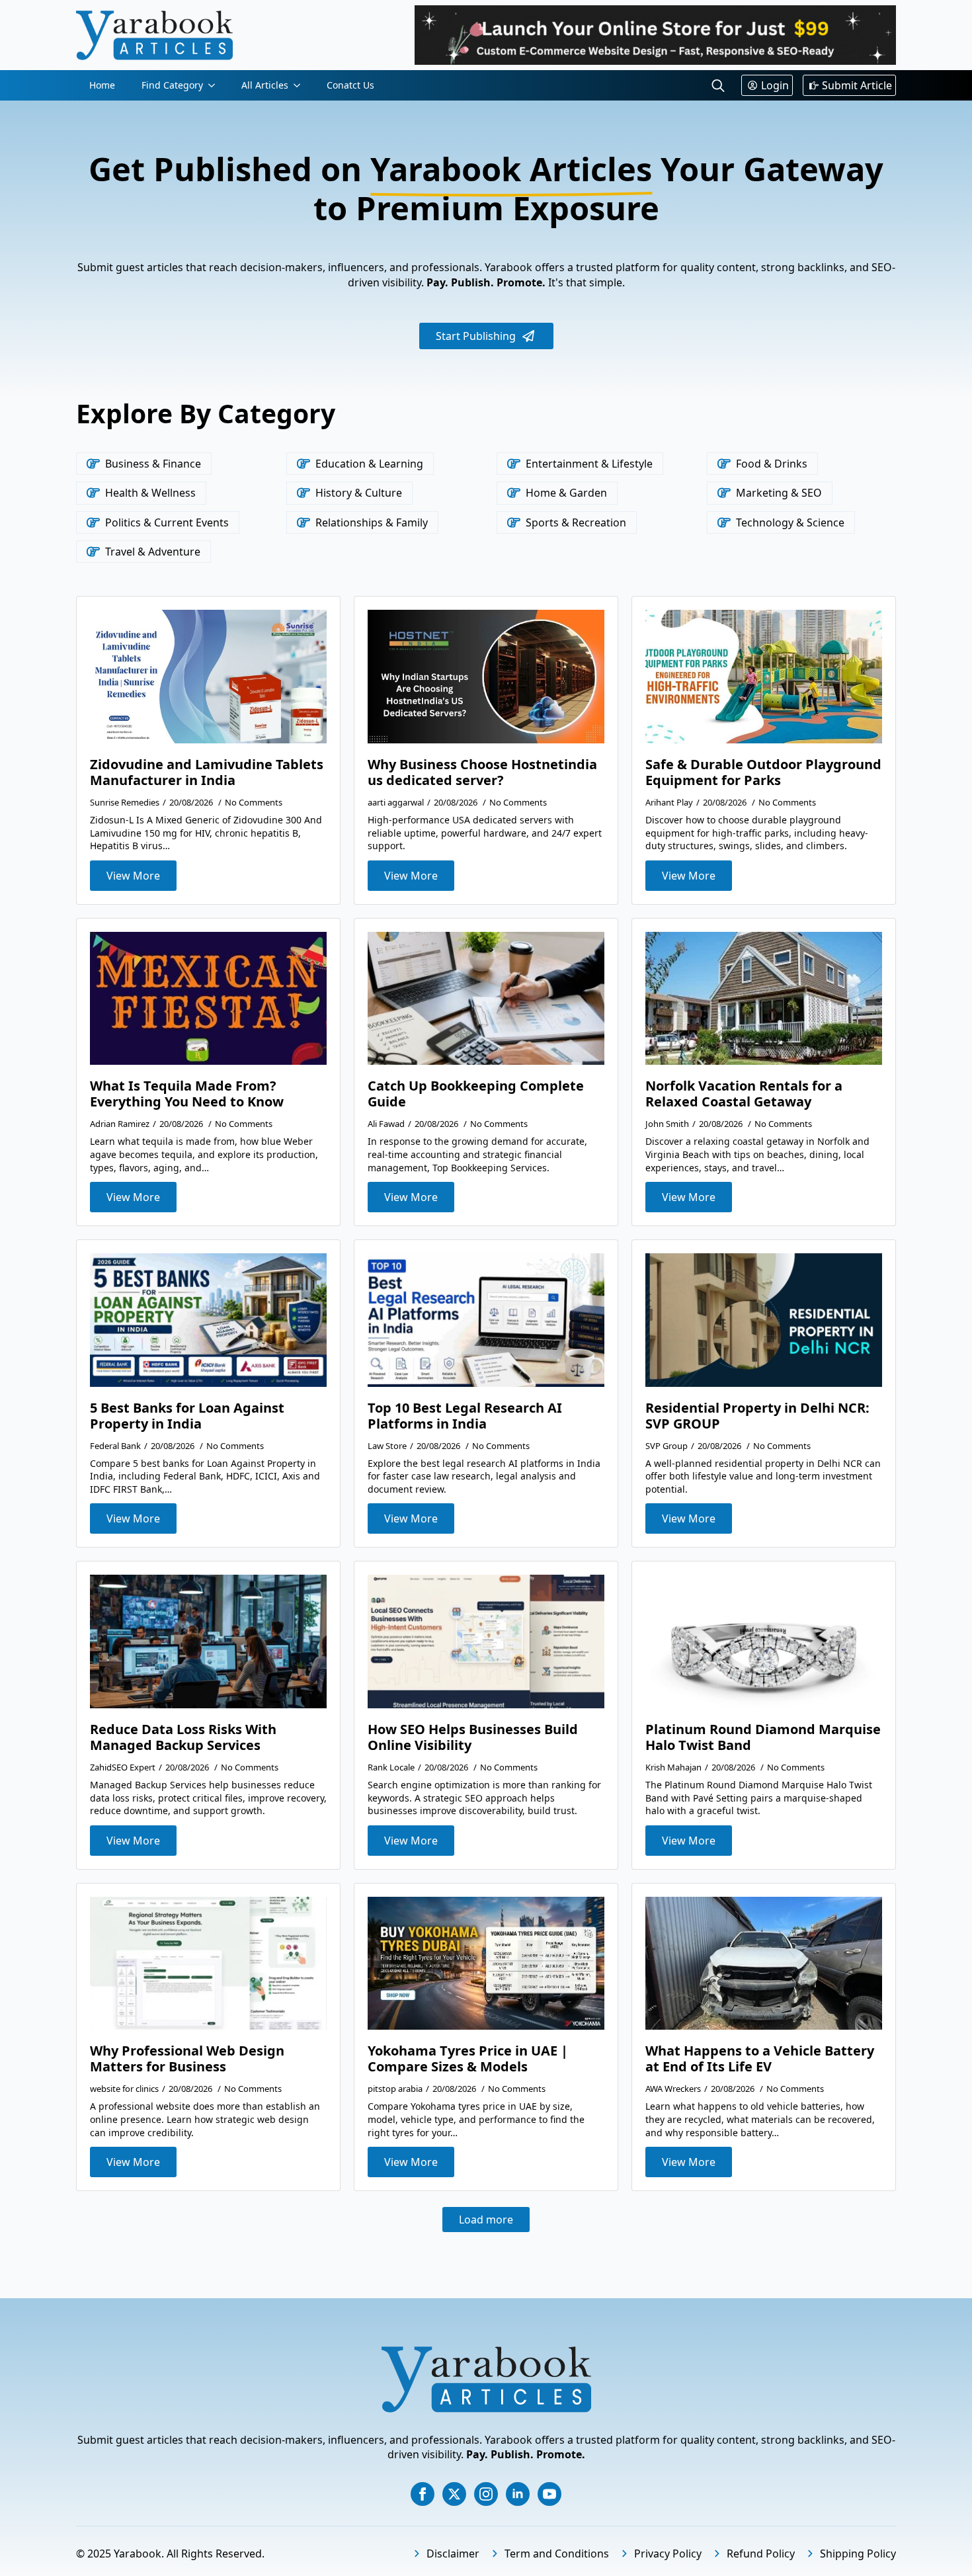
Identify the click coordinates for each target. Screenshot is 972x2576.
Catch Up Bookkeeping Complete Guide (476, 1094)
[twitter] (454, 2494)
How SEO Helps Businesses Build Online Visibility (473, 1737)
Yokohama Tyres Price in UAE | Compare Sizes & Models (468, 2059)
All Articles (265, 85)
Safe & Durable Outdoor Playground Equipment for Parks (763, 772)
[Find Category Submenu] (216, 85)
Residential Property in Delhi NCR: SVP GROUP (757, 1416)
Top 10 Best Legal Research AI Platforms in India (465, 1416)
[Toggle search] (718, 85)
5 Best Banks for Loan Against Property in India (187, 1416)
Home (102, 85)
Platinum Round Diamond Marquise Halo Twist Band (763, 1737)
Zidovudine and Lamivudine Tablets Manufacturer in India (207, 772)
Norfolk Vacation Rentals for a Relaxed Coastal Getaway (744, 1094)
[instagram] (486, 2494)
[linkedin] (518, 2494)
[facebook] (423, 2494)
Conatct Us (350, 85)
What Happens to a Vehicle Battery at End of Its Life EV (760, 2059)
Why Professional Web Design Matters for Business (187, 2059)
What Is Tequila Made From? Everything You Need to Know (187, 1094)
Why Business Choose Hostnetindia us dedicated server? (482, 772)
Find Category (172, 85)
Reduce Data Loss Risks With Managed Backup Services (183, 1737)
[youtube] (549, 2494)
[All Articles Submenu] (301, 85)
